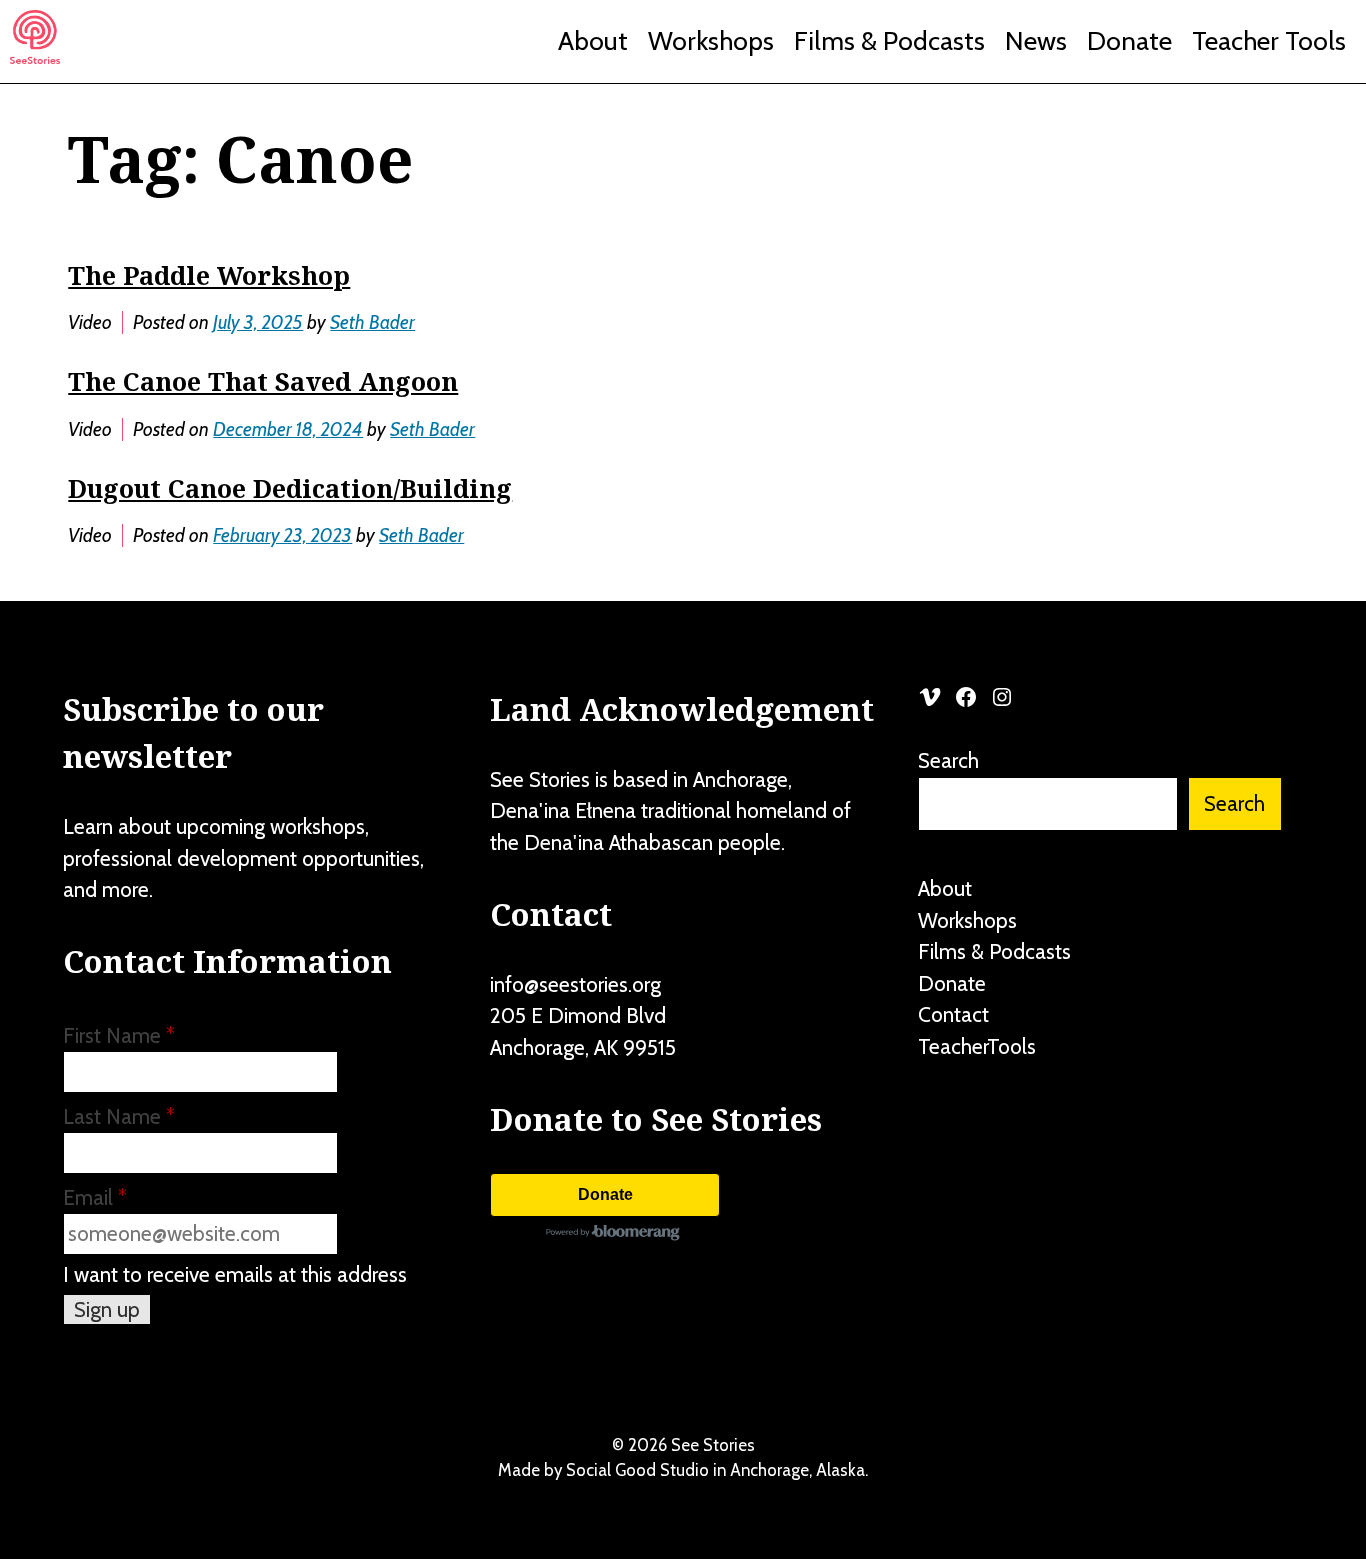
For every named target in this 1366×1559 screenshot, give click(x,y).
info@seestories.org (575, 984)
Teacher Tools (1269, 41)
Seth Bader (372, 322)
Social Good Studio (637, 1470)
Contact (953, 1014)
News (1036, 41)
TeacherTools (977, 1046)
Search (948, 760)
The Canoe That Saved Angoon (263, 381)
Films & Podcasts (889, 41)
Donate (1129, 41)
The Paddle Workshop (209, 275)
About (593, 41)
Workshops (711, 41)
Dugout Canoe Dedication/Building (290, 488)
